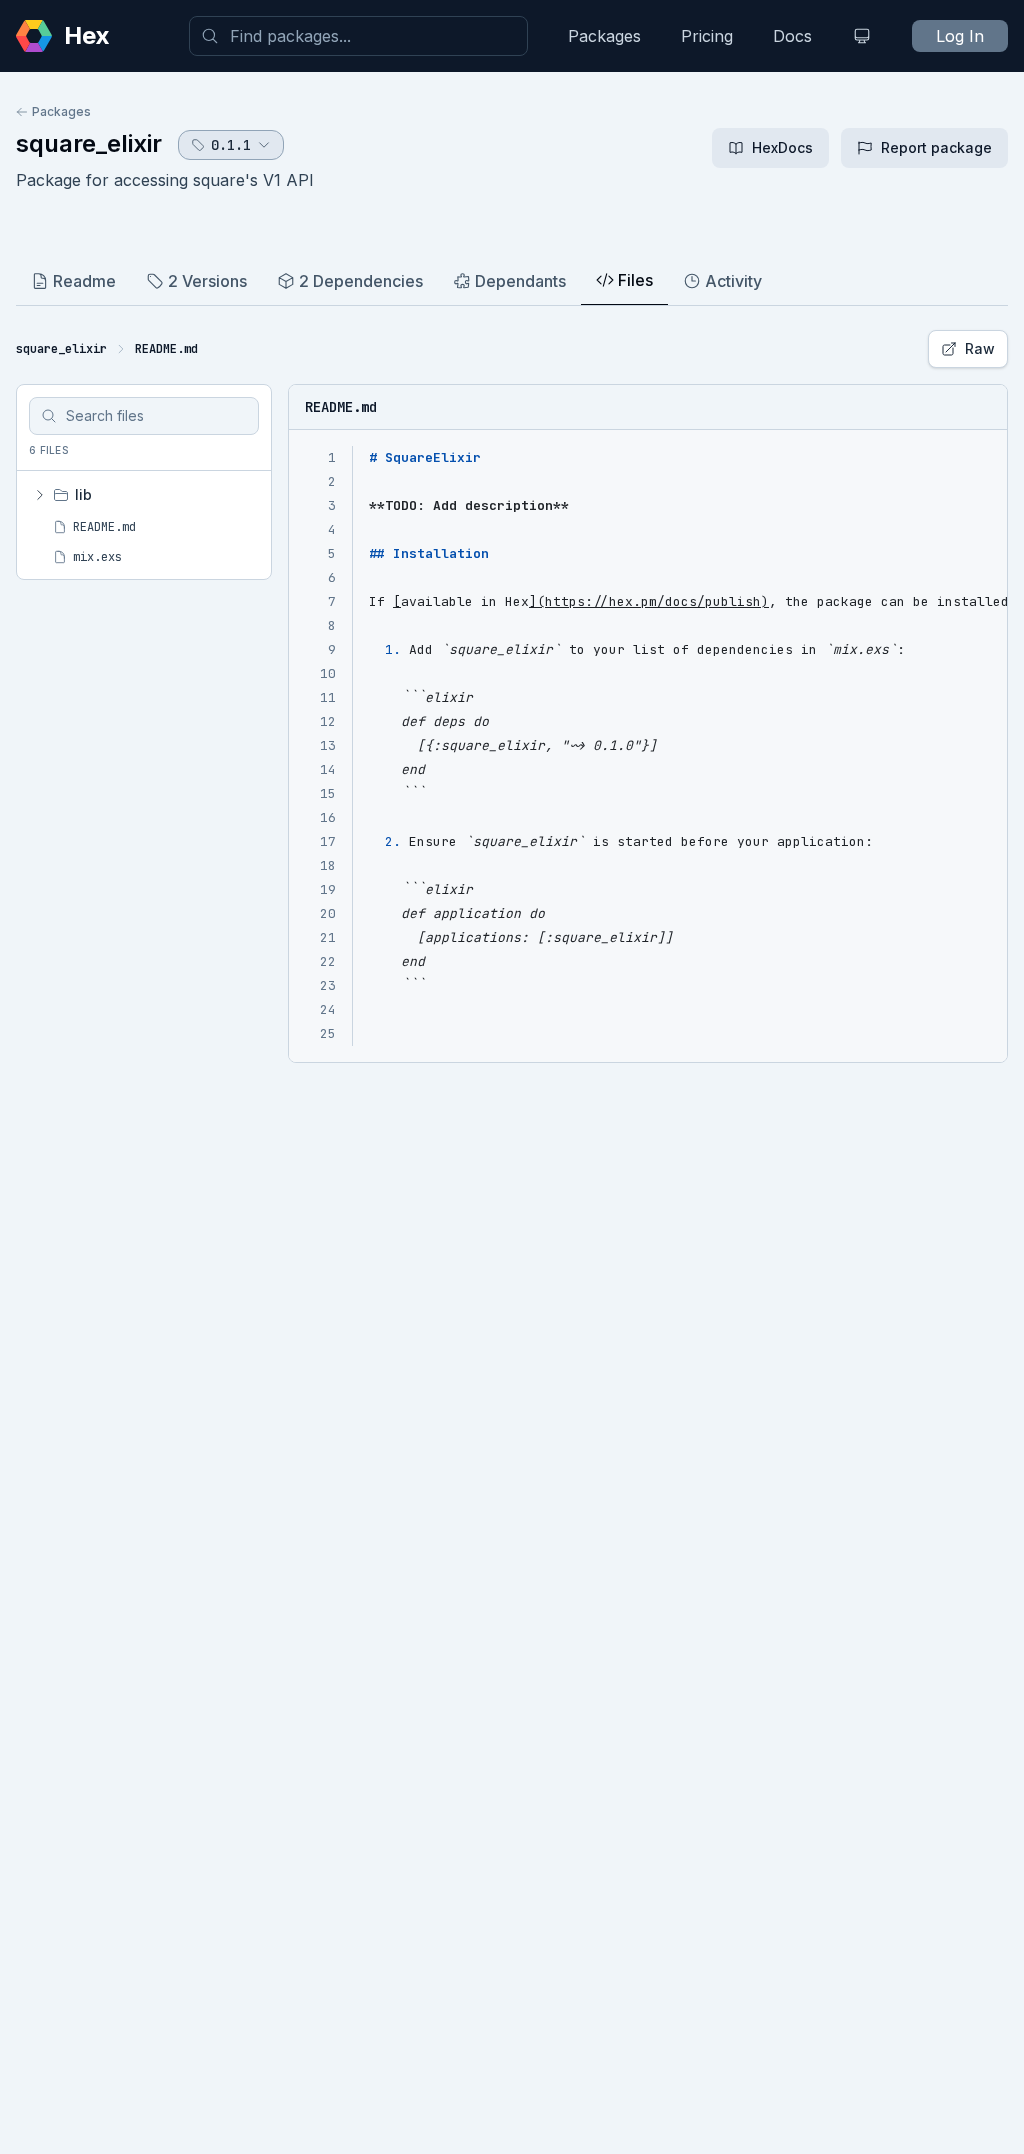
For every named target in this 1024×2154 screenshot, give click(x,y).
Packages (604, 36)
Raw (980, 348)
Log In (960, 36)
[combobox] (358, 36)
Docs (792, 36)
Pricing (707, 36)
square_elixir (89, 143)
